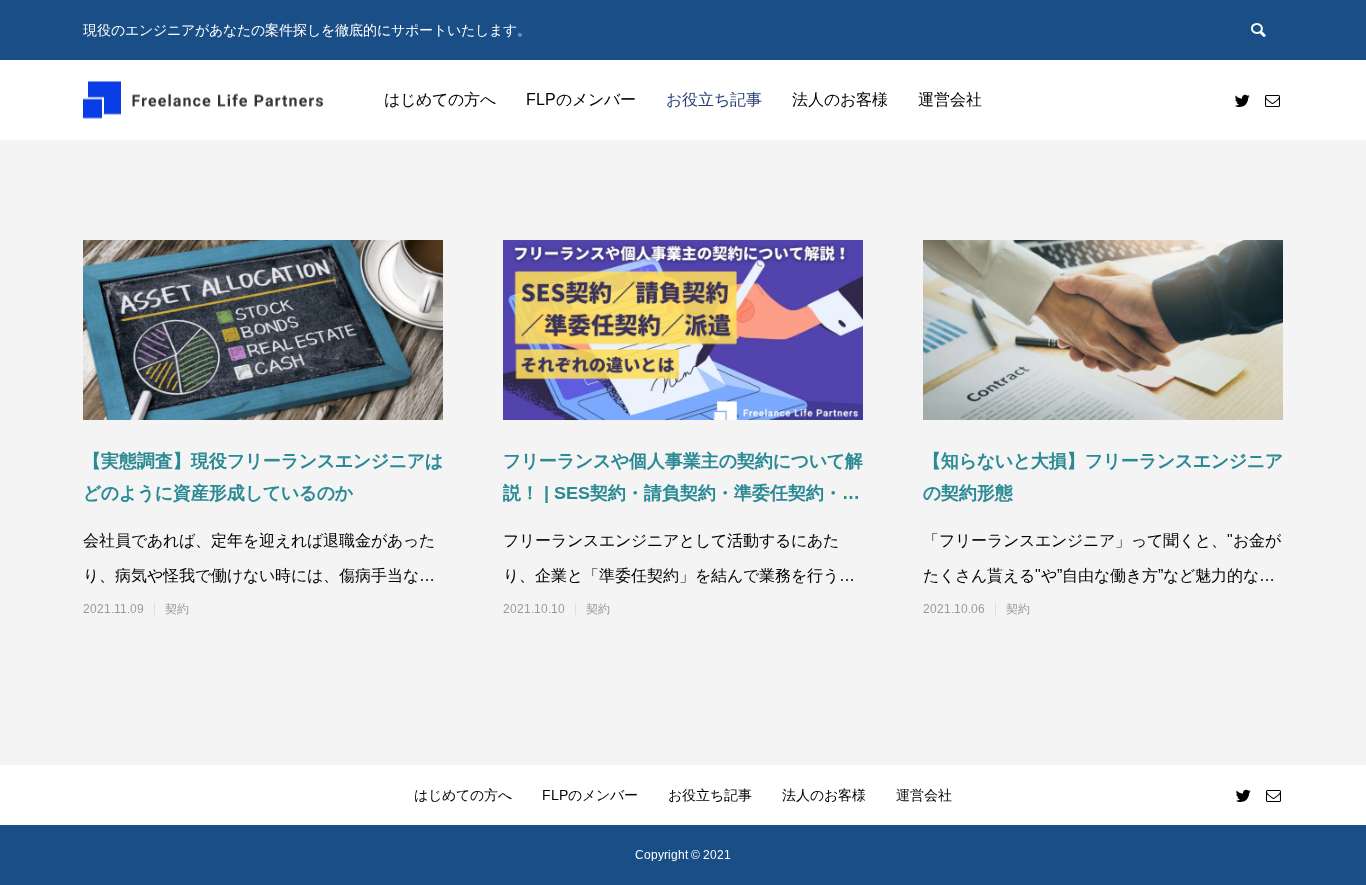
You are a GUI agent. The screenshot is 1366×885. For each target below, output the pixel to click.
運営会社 (950, 99)
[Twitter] (1242, 100)
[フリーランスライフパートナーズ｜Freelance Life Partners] (203, 100)
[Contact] (1272, 100)
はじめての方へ (440, 99)
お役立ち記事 (714, 99)
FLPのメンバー (581, 99)
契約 (177, 609)
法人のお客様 (840, 99)
